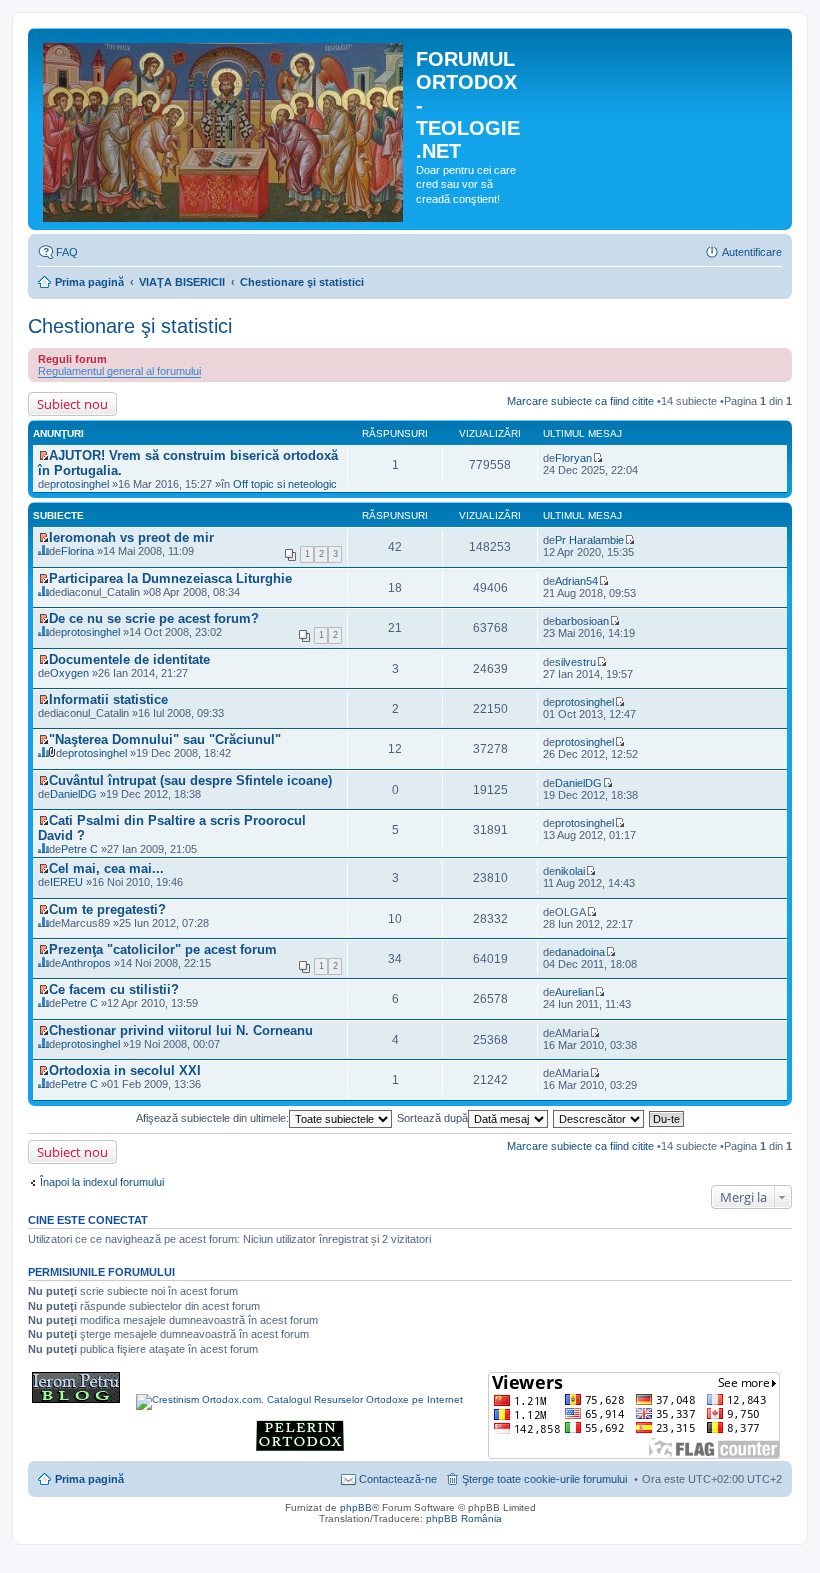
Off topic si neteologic (285, 484)
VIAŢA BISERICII (182, 282)
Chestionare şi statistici (302, 282)
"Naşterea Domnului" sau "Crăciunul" (165, 739)
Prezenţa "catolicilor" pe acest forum (163, 949)
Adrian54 (576, 581)
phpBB (356, 1507)
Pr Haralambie (589, 540)
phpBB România (464, 1518)
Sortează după (432, 1118)
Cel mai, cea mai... (106, 868)
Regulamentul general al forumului (119, 371)
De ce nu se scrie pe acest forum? (154, 618)
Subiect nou (72, 404)
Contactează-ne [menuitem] (398, 1479)
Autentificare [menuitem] (752, 252)
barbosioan (582, 621)
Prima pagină (89, 282)
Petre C (79, 849)
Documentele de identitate (129, 659)
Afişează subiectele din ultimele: (212, 1118)
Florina (77, 551)
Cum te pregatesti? (107, 909)
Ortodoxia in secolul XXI (125, 1070)
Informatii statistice (108, 699)
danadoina (580, 952)
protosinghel (79, 484)
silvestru (575, 662)
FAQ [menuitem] (67, 252)
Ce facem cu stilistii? (114, 989)
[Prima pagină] (224, 129)
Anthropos (86, 963)
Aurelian (574, 992)
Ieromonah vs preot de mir (131, 537)
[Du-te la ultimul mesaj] (597, 458)
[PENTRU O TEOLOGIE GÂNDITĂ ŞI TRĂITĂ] (76, 1399)
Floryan (573, 458)
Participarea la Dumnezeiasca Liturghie (170, 578)
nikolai (570, 871)
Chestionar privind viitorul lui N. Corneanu (181, 1030)
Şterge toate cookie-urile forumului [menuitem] (544, 1479)
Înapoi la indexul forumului (102, 1182)
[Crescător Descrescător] (599, 1118)
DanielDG (73, 794)
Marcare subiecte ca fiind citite (580, 401)
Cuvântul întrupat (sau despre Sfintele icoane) (190, 780)
